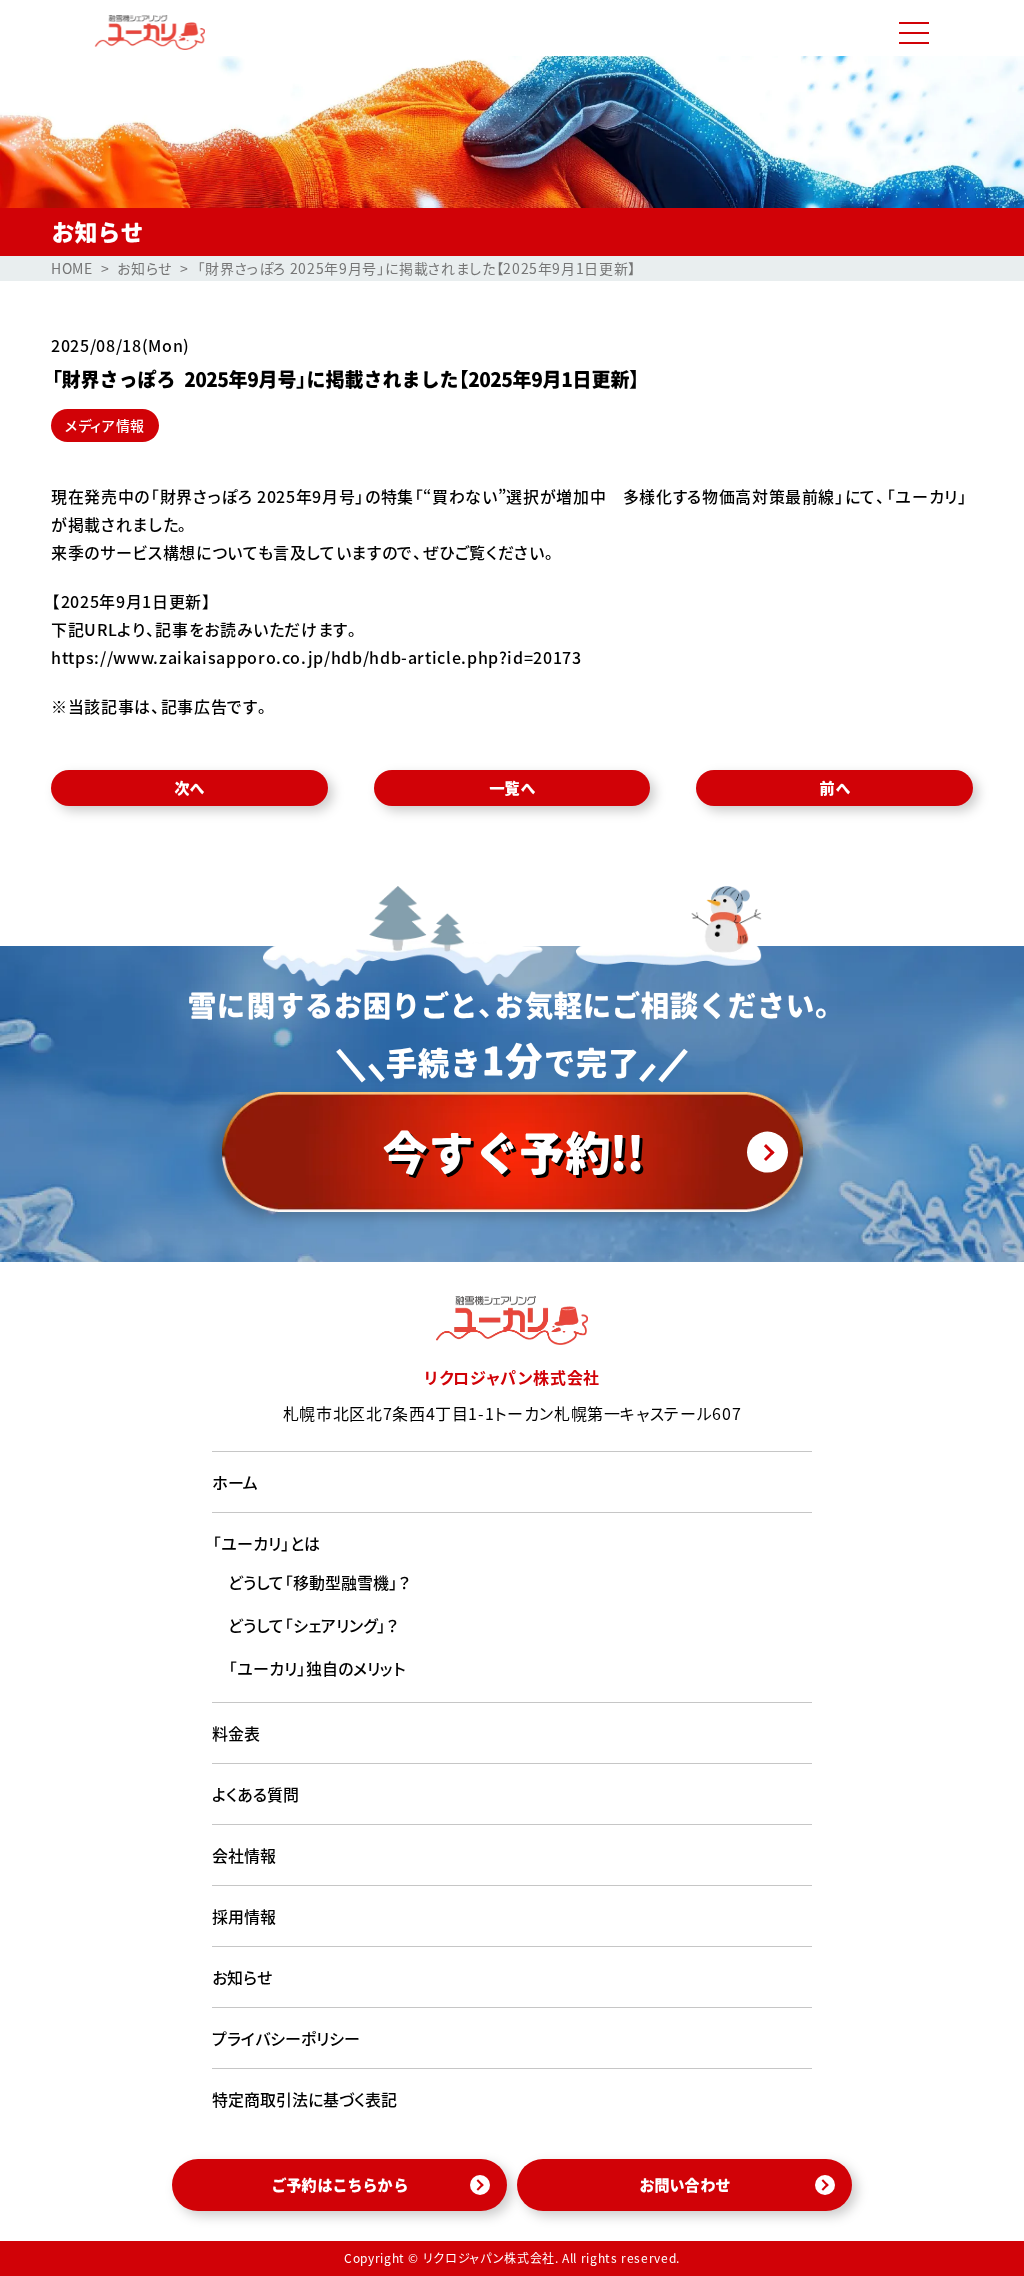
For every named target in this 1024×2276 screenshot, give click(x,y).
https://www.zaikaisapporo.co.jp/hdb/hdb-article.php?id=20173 (316, 657)
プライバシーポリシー (286, 2038)
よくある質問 (255, 1794)
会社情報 (244, 1855)
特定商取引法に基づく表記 (304, 2099)
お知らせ (242, 1977)
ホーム (235, 1482)
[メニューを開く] (914, 33)
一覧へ (512, 788)
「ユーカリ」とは (266, 1543)
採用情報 (244, 1916)
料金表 (236, 1733)
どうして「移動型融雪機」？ (319, 1582)
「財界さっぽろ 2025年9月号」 (257, 496)
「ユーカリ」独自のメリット (316, 1668)
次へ (189, 788)
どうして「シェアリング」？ (313, 1625)
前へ (834, 788)
